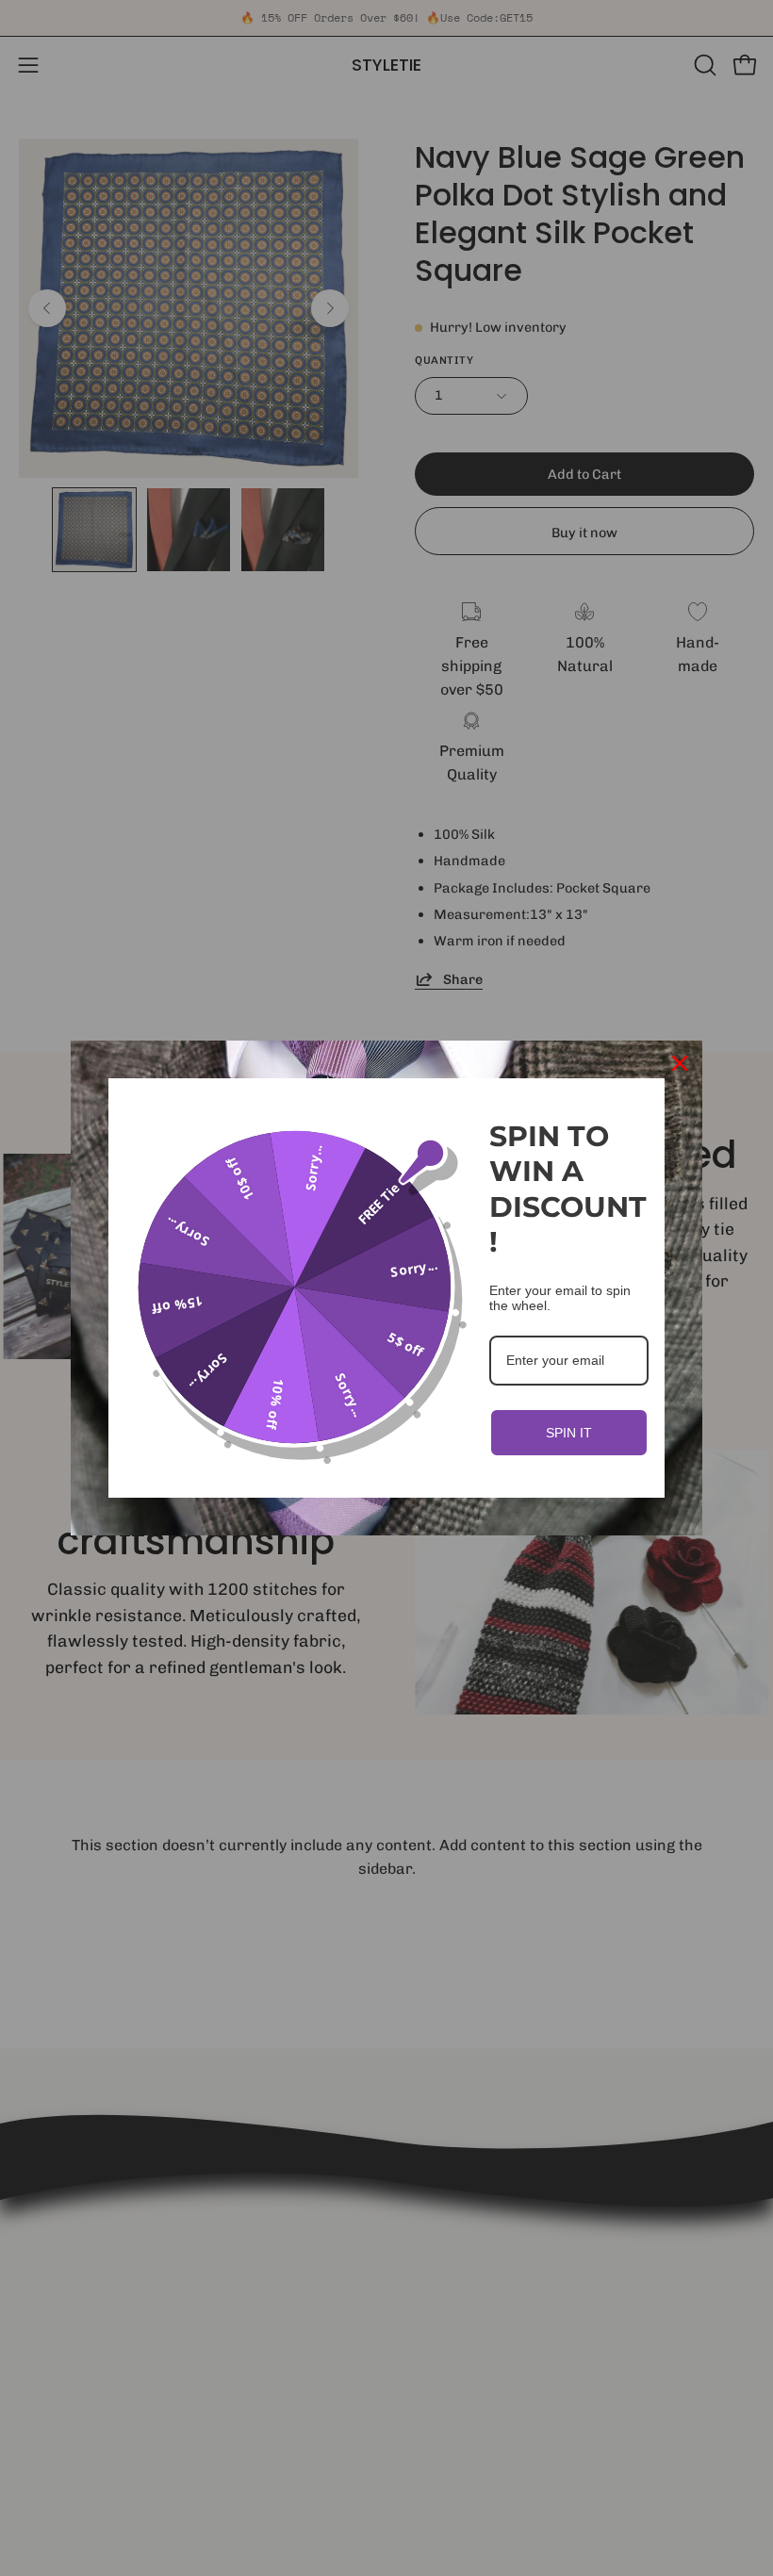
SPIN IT (569, 1433)
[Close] (680, 1063)
